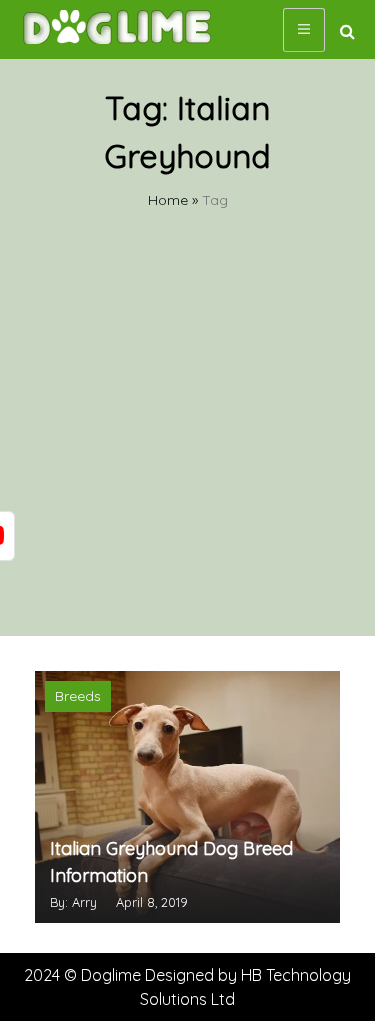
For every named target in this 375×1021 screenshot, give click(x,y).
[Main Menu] (304, 30)
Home (168, 200)
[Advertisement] (187, 438)
